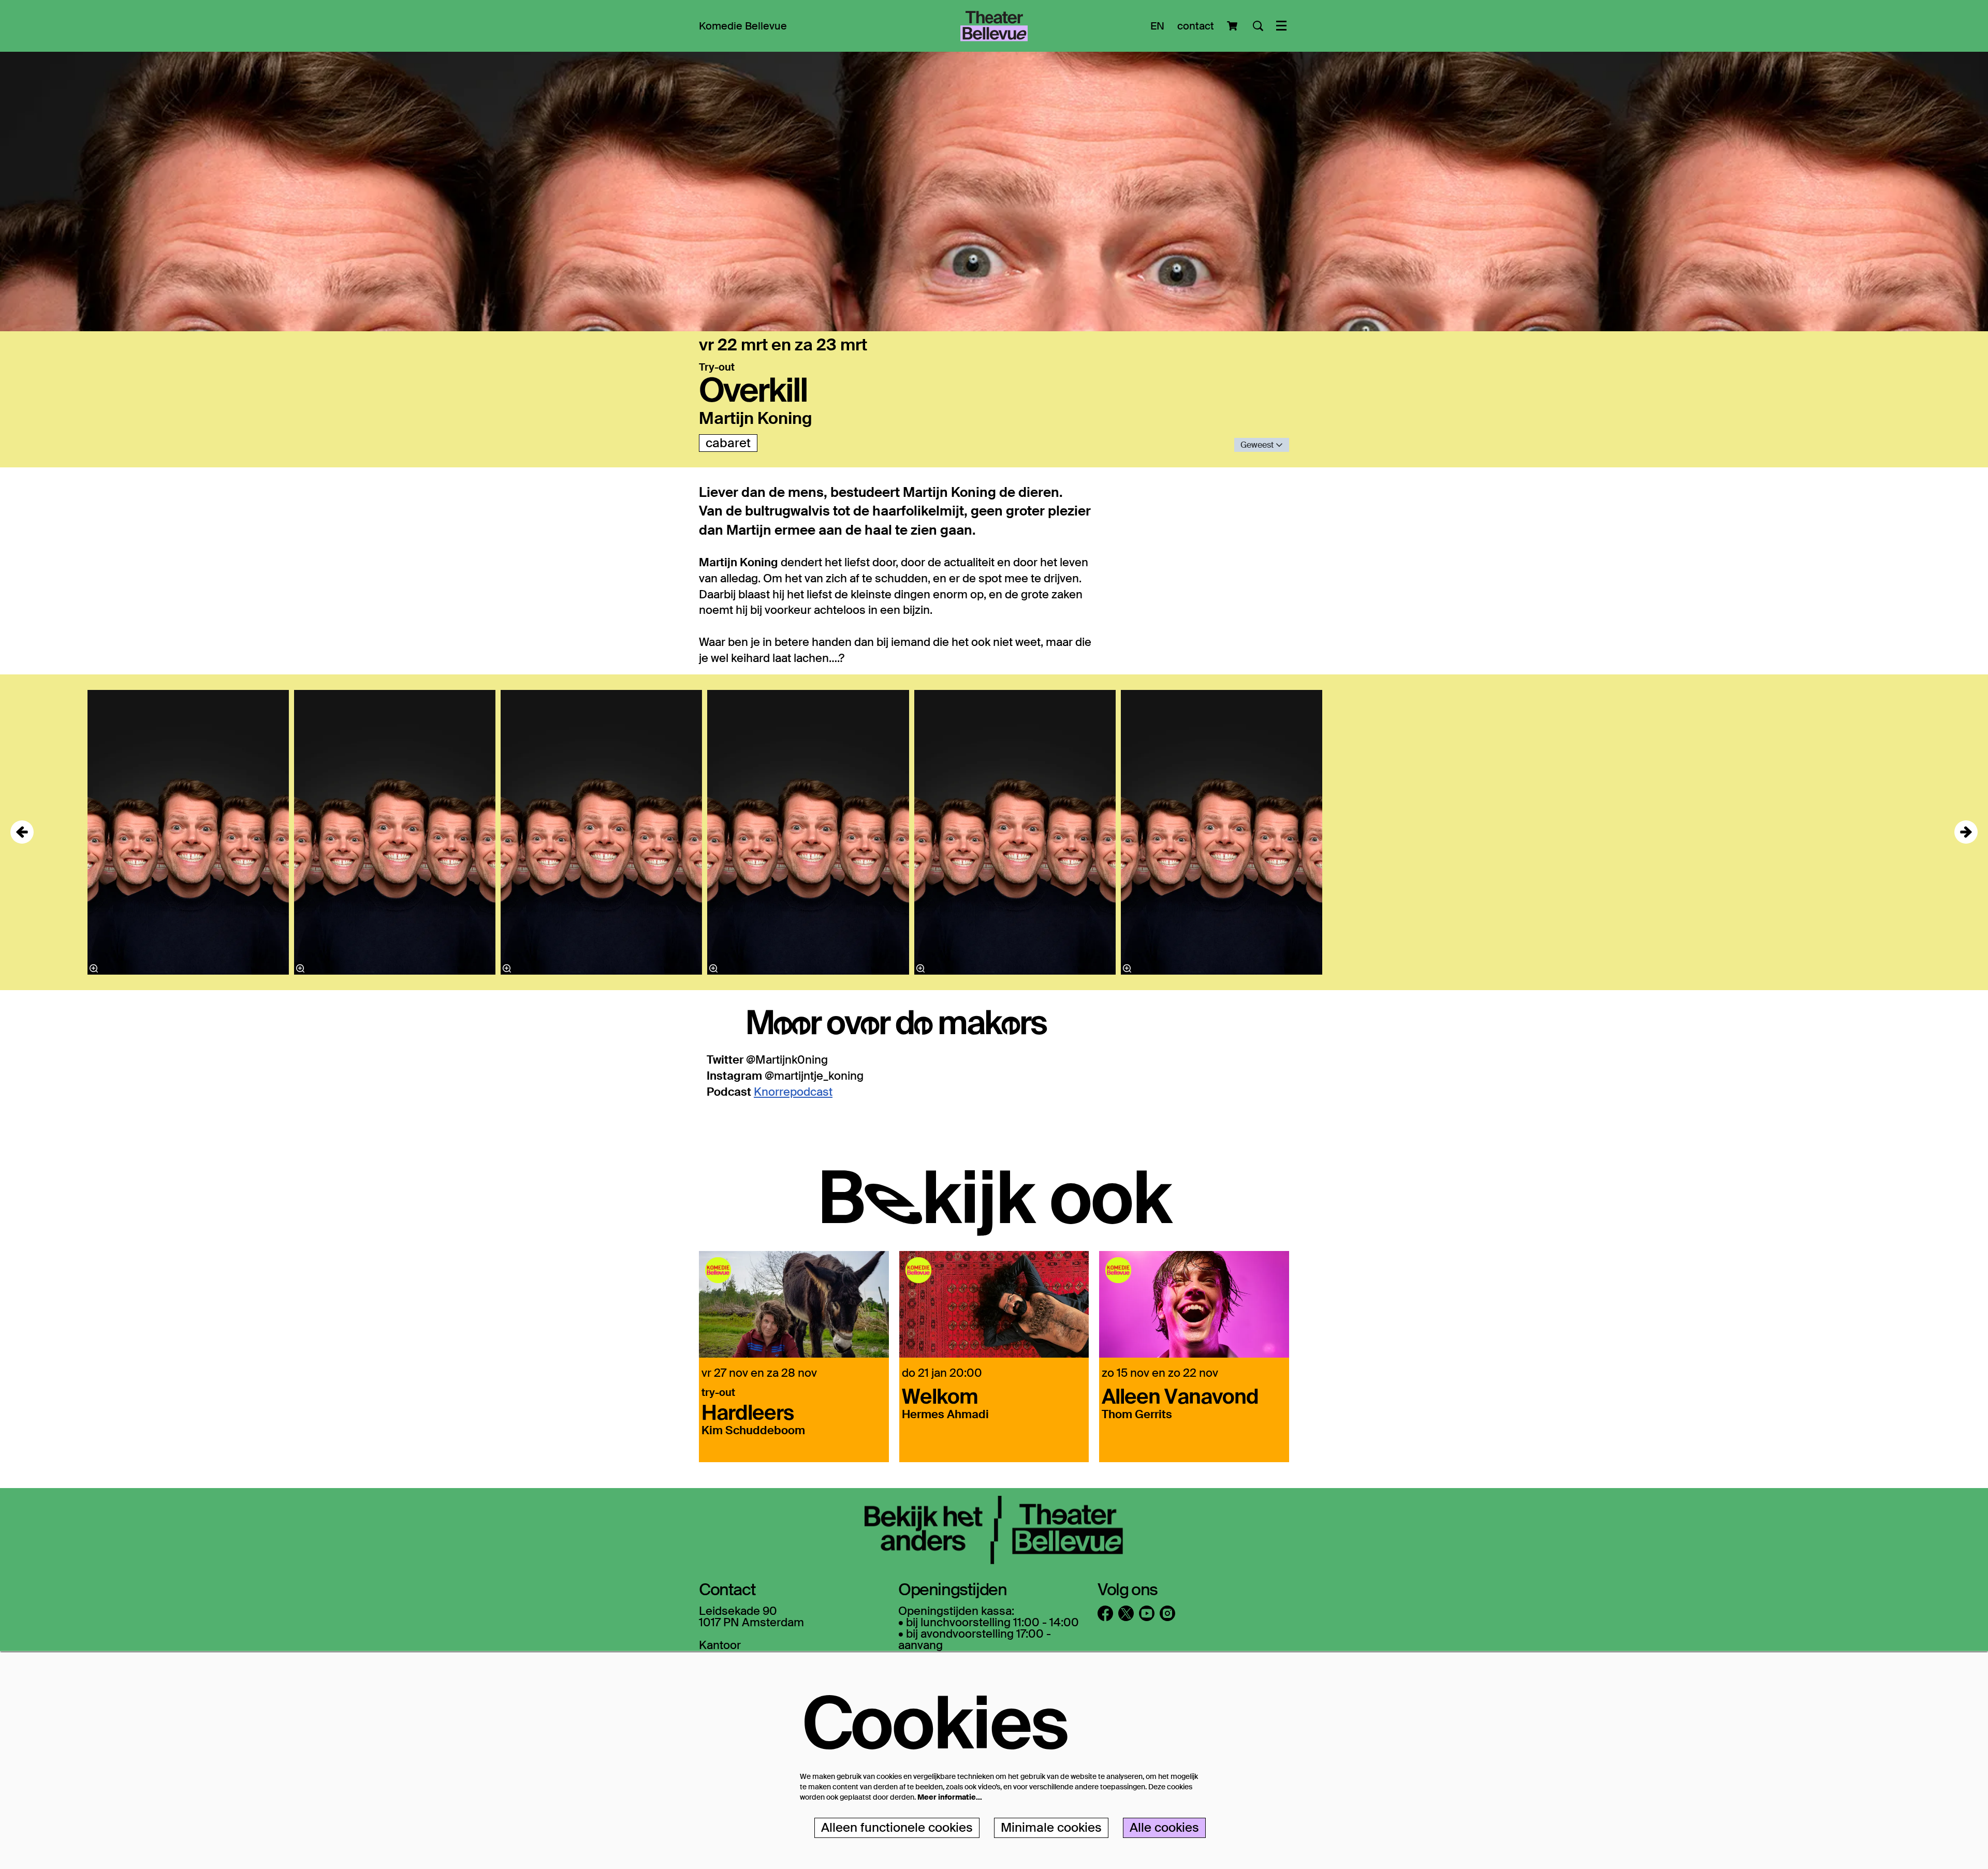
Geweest (1258, 445)
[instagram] (1167, 1613)
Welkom (940, 1395)
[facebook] (1105, 1613)
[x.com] (1126, 1613)
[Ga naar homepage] (994, 26)
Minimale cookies (1051, 1827)
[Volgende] (1966, 832)
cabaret (728, 443)
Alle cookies (1164, 1827)
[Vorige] (22, 832)
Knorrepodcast (793, 1092)
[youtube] (1147, 1613)
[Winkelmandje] (1233, 26)
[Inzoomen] (920, 968)
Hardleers (748, 1411)
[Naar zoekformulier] (1258, 26)
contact (1196, 26)
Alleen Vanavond (1180, 1395)
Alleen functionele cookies (897, 1827)
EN (1157, 26)
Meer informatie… (950, 1797)
